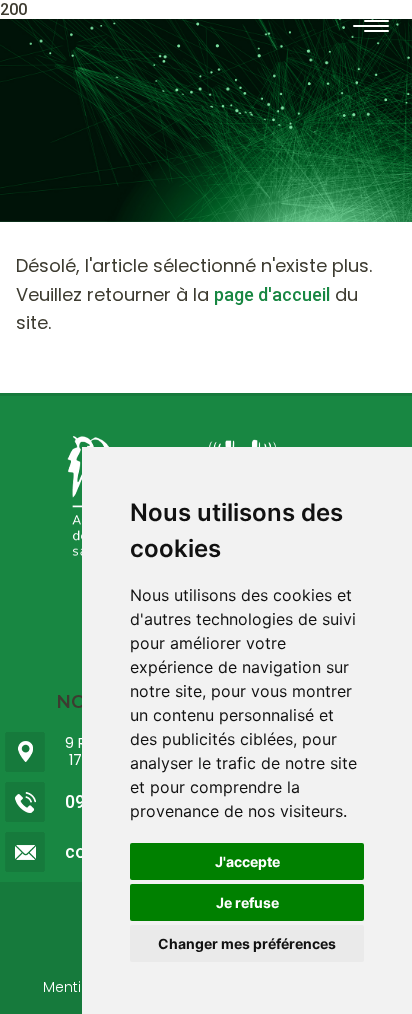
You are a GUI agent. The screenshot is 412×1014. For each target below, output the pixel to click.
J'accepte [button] (247, 861)
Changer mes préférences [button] (247, 943)
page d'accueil (272, 294)
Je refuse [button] (247, 902)
